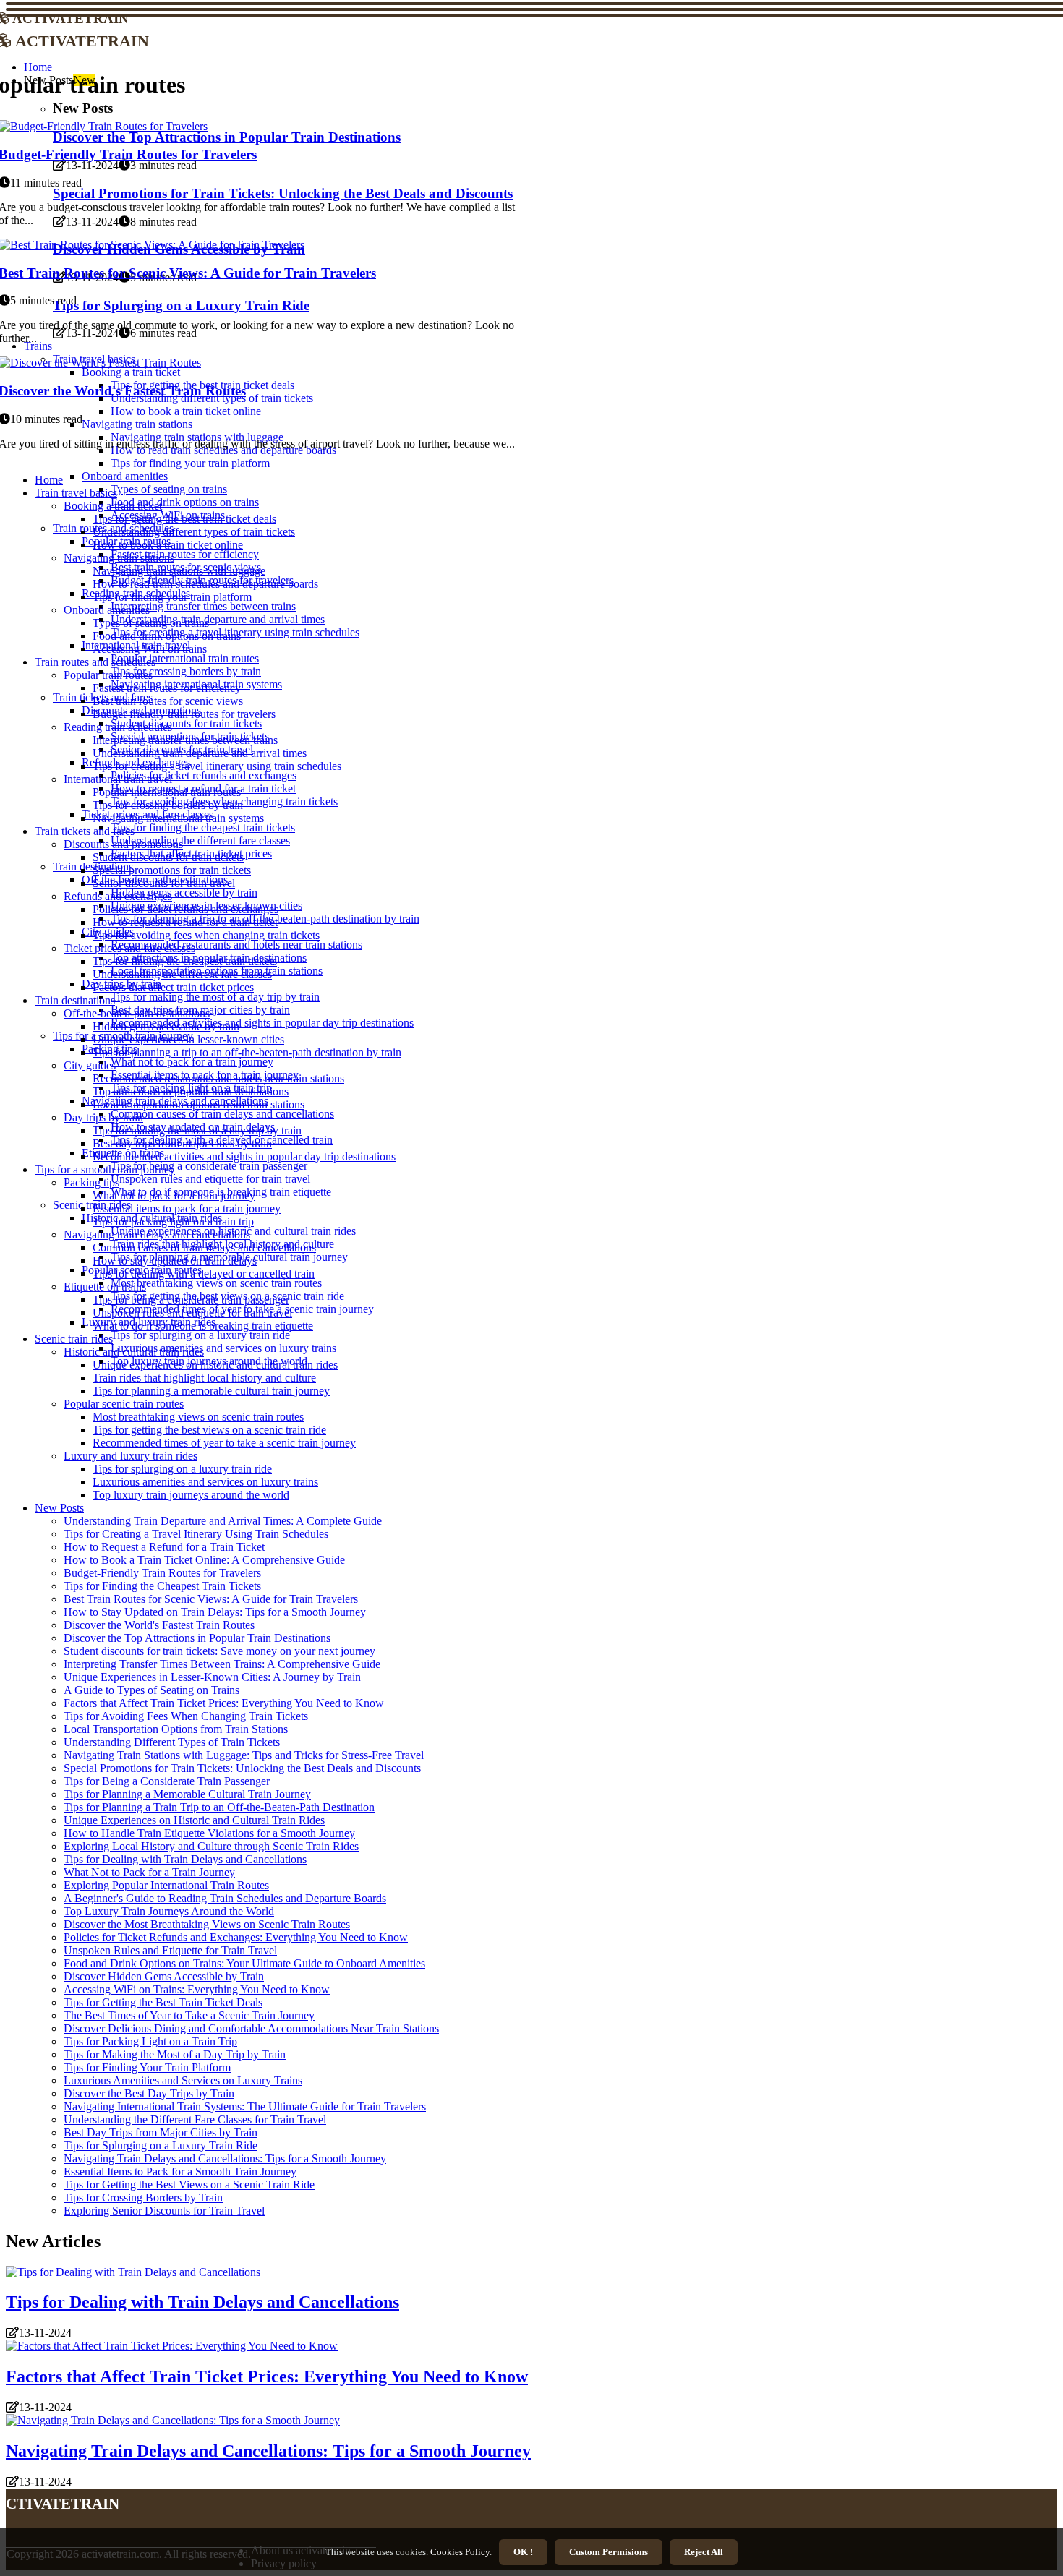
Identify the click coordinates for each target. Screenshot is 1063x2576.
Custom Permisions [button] (609, 2552)
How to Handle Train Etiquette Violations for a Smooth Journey (209, 1833)
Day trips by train (103, 1117)
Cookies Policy (459, 2552)
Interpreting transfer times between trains (203, 606)
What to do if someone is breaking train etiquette (203, 1326)
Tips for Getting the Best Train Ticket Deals (163, 2002)
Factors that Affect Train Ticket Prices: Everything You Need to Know (224, 1703)
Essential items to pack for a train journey (187, 1208)
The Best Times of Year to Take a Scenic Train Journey (189, 2015)
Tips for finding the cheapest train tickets (203, 827)
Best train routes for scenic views (168, 701)
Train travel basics (76, 493)
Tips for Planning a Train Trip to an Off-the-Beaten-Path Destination (219, 1807)
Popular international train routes (185, 658)
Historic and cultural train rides (134, 1352)
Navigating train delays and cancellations (157, 1234)
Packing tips (91, 1182)
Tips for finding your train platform (190, 463)
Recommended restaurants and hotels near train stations (236, 945)
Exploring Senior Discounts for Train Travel (164, 2211)
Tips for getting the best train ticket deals (184, 519)
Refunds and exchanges (118, 896)
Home (49, 480)
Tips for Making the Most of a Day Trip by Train (175, 2054)
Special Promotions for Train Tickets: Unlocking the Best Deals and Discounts (242, 1768)
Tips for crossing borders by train (186, 671)
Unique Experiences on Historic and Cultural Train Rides (194, 1820)
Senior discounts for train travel (164, 883)
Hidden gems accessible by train (184, 893)
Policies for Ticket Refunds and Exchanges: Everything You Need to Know (236, 1937)
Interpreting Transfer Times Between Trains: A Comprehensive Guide (222, 1664)
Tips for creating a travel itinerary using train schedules (217, 766)
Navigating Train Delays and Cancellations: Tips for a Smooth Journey (225, 2158)
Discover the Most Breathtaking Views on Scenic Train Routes (207, 1924)
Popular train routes (108, 675)
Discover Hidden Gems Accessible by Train (164, 1976)
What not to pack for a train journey (192, 1062)
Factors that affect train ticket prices (173, 987)
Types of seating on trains (169, 489)
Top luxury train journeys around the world (191, 1495)
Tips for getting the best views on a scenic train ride (209, 1430)
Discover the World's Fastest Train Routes (159, 1625)
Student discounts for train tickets (186, 723)
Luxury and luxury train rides (131, 1456)
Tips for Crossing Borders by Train (143, 2198)
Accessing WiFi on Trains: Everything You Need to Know (197, 1989)
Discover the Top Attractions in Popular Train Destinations (197, 1638)
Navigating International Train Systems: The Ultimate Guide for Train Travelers (245, 2106)
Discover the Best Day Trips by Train (149, 2093)
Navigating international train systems (178, 818)
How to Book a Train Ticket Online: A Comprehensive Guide (204, 1560)
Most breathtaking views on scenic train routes (216, 1283)
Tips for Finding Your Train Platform (147, 2067)
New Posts (59, 1508)
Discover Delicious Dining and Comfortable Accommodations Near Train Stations (251, 2028)
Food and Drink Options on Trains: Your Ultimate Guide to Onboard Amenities (244, 1963)
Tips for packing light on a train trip (173, 1221)
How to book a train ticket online (168, 545)
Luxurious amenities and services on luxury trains (223, 1348)
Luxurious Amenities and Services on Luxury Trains (183, 2080)
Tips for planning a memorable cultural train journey (211, 1391)
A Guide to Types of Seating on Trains (151, 1690)
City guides (90, 1065)
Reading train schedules (118, 727)
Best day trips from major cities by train (182, 1143)
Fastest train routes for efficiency (185, 554)
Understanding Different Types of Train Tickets (172, 1742)
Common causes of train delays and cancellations (222, 1114)
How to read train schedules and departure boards (205, 584)
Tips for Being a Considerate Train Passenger (167, 1781)
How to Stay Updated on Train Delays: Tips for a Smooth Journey (215, 1612)
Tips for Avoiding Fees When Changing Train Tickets (186, 1716)
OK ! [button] (523, 2552)
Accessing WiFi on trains (150, 649)
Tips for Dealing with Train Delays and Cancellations (185, 1859)
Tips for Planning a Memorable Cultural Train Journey (187, 1794)
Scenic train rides (92, 1205)
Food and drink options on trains (185, 502)
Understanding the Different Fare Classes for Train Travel (195, 2119)
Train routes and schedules (95, 662)
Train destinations (75, 1000)
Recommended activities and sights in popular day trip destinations (262, 1023)
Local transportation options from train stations (198, 1104)
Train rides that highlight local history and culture (204, 1378)
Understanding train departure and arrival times (218, 619)
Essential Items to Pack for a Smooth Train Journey (180, 2171)
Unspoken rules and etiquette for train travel (210, 1179)
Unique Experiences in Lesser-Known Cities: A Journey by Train (212, 1677)
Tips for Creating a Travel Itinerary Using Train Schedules (196, 1534)
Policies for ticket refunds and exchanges (204, 775)
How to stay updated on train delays (175, 1261)
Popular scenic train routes (124, 1404)
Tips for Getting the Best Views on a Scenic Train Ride (189, 2185)
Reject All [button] (704, 2552)
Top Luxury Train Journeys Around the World (169, 1911)
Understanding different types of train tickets (194, 532)
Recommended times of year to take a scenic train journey (224, 1443)
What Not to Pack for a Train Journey (149, 1872)
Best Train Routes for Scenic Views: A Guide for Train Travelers (211, 1599)
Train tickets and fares (85, 831)
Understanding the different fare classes (200, 840)
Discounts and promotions (123, 844)
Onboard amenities (125, 476)
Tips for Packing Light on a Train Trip (150, 2041)
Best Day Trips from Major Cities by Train (161, 2132)
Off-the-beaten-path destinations (137, 1013)
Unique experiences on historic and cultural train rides (215, 1365)
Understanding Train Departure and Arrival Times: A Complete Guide (223, 1521)
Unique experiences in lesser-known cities (188, 1039)
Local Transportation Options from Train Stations (176, 1729)
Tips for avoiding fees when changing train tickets (206, 935)
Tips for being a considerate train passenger (209, 1166)
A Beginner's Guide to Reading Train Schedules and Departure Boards (225, 1898)
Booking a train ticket (113, 506)
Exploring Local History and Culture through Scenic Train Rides (211, 1846)
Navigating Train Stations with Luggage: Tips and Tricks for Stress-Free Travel (244, 1755)
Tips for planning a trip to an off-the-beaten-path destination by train (247, 1052)
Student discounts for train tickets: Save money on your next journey (219, 1651)
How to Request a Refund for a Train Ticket (164, 1547)
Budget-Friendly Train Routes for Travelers (162, 1573)
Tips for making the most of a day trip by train (215, 997)
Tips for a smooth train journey (105, 1169)
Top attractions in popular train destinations (191, 1091)
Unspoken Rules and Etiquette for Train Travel (170, 1950)
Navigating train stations (119, 558)
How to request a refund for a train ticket (185, 922)
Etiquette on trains (105, 1287)
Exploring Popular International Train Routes (166, 1885)
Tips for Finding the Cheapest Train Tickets (162, 1586)
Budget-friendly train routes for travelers (184, 714)
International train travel (118, 779)
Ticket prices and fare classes (129, 948)
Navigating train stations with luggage (179, 571)
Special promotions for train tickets (172, 870)
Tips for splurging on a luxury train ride (200, 1335)
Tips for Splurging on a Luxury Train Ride (161, 2145)
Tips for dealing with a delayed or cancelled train (204, 1274)
